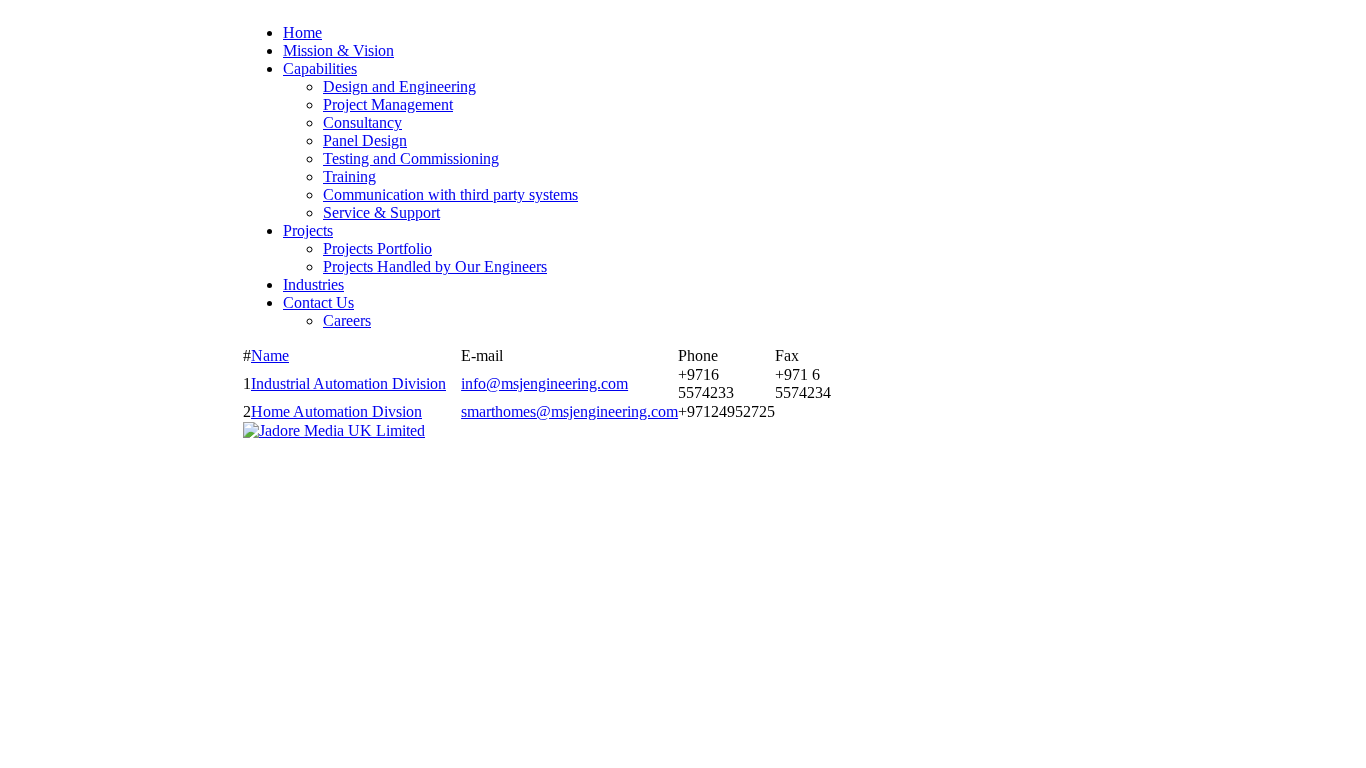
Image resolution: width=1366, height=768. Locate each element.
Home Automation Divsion (336, 411)
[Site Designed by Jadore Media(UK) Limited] (334, 430)
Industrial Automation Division (348, 383)
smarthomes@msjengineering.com (569, 411)
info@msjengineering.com (544, 383)
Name (270, 355)
